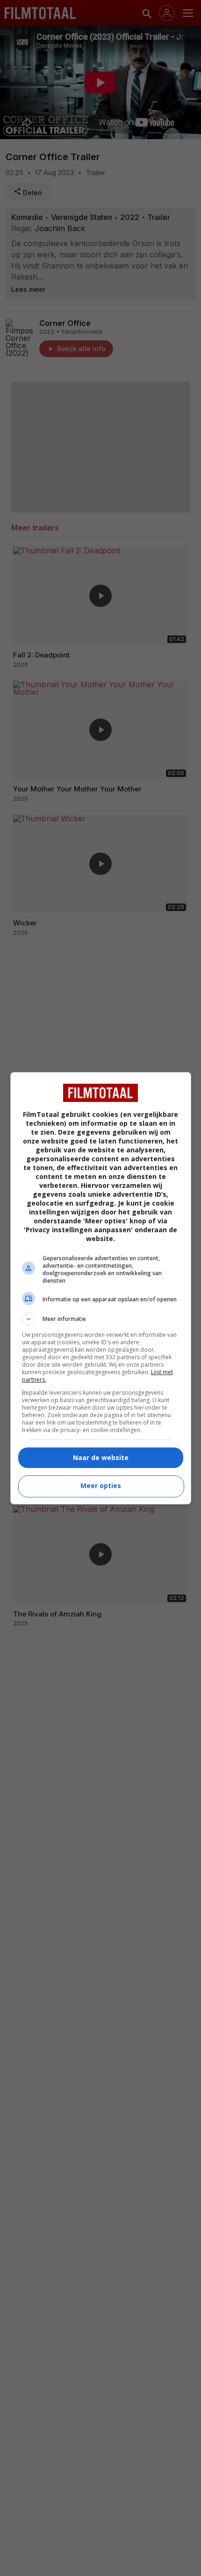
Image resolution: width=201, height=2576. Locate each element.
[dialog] (101, 1288)
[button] (101, 1319)
